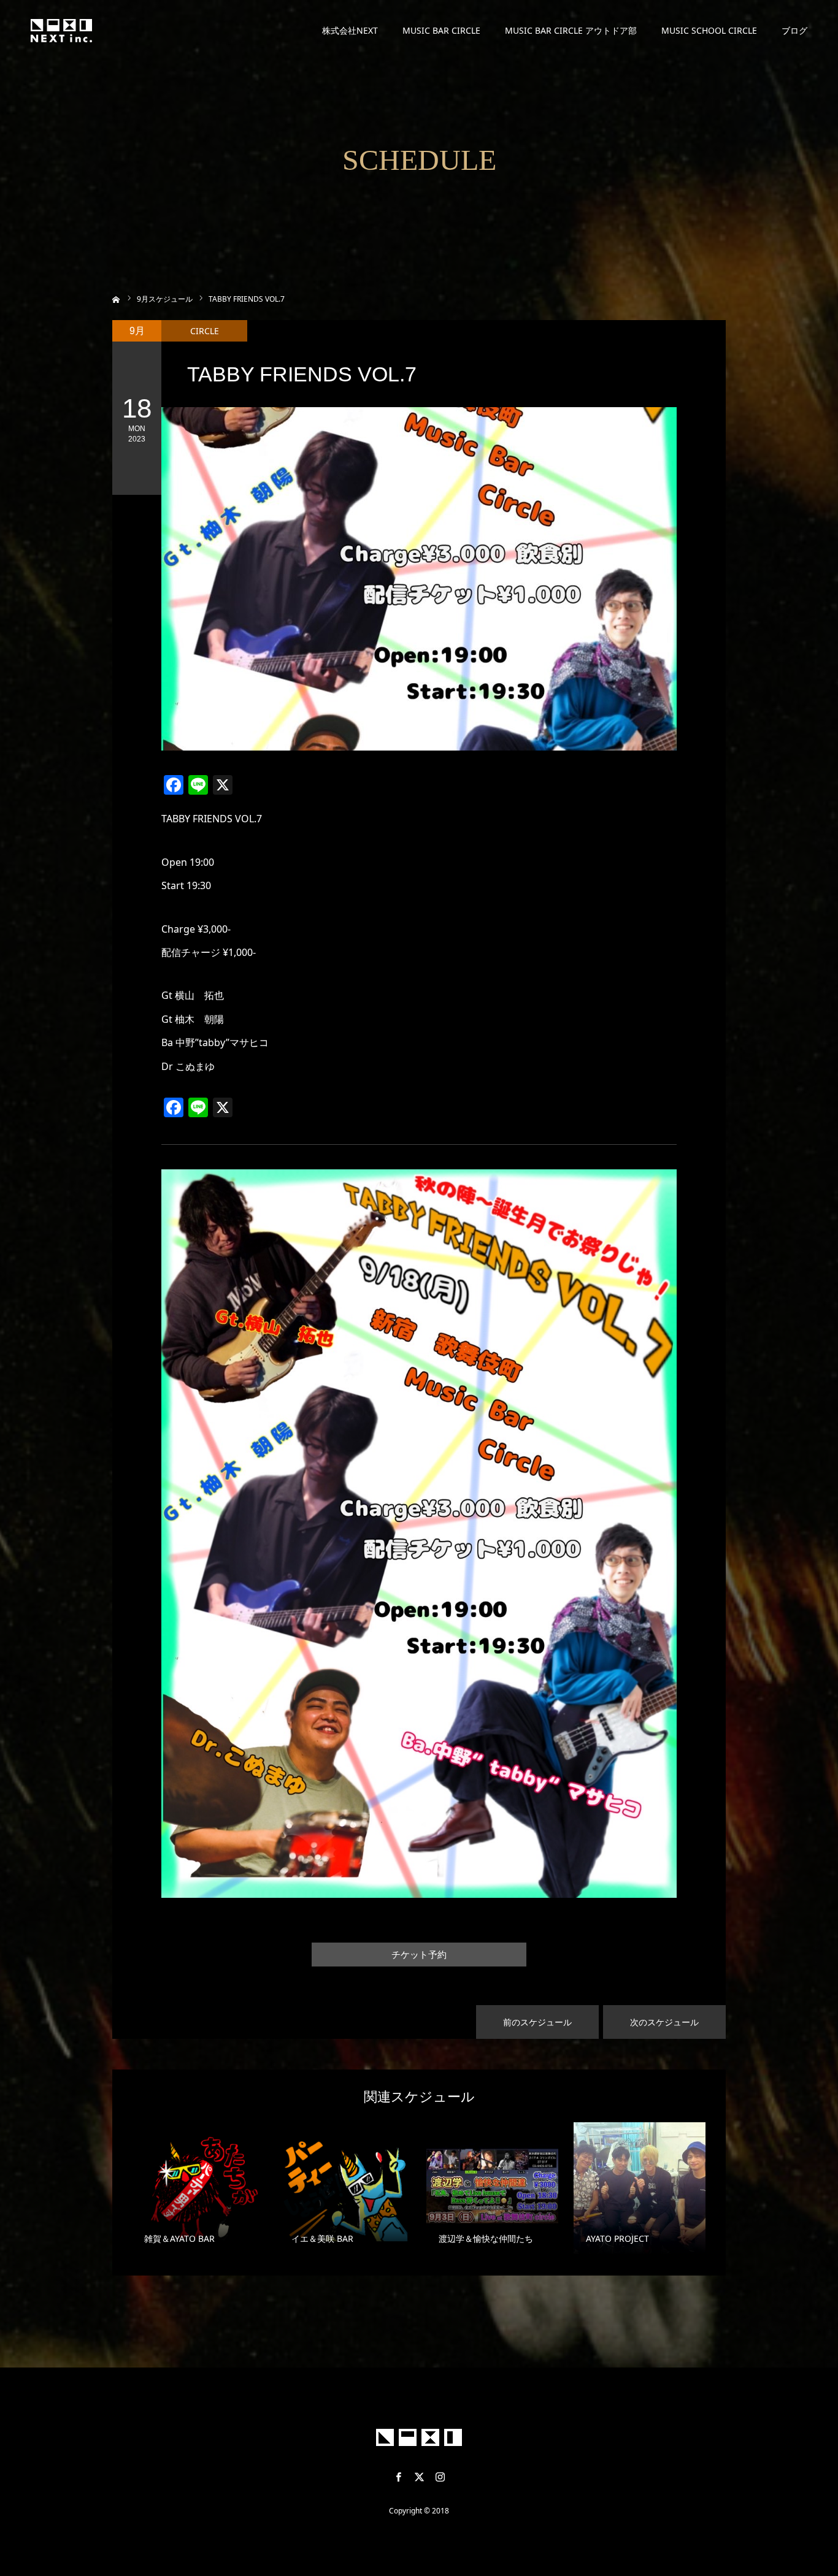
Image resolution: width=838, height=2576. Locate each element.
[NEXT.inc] (61, 31)
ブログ (794, 30)
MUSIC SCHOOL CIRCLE (709, 30)
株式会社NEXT (350, 30)
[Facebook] (398, 2477)
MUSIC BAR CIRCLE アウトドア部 (571, 30)
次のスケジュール (664, 2022)
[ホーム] (116, 298)
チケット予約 (419, 1955)
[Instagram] (440, 2477)
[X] (419, 2477)
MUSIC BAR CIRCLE (441, 30)
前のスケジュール (537, 2022)
